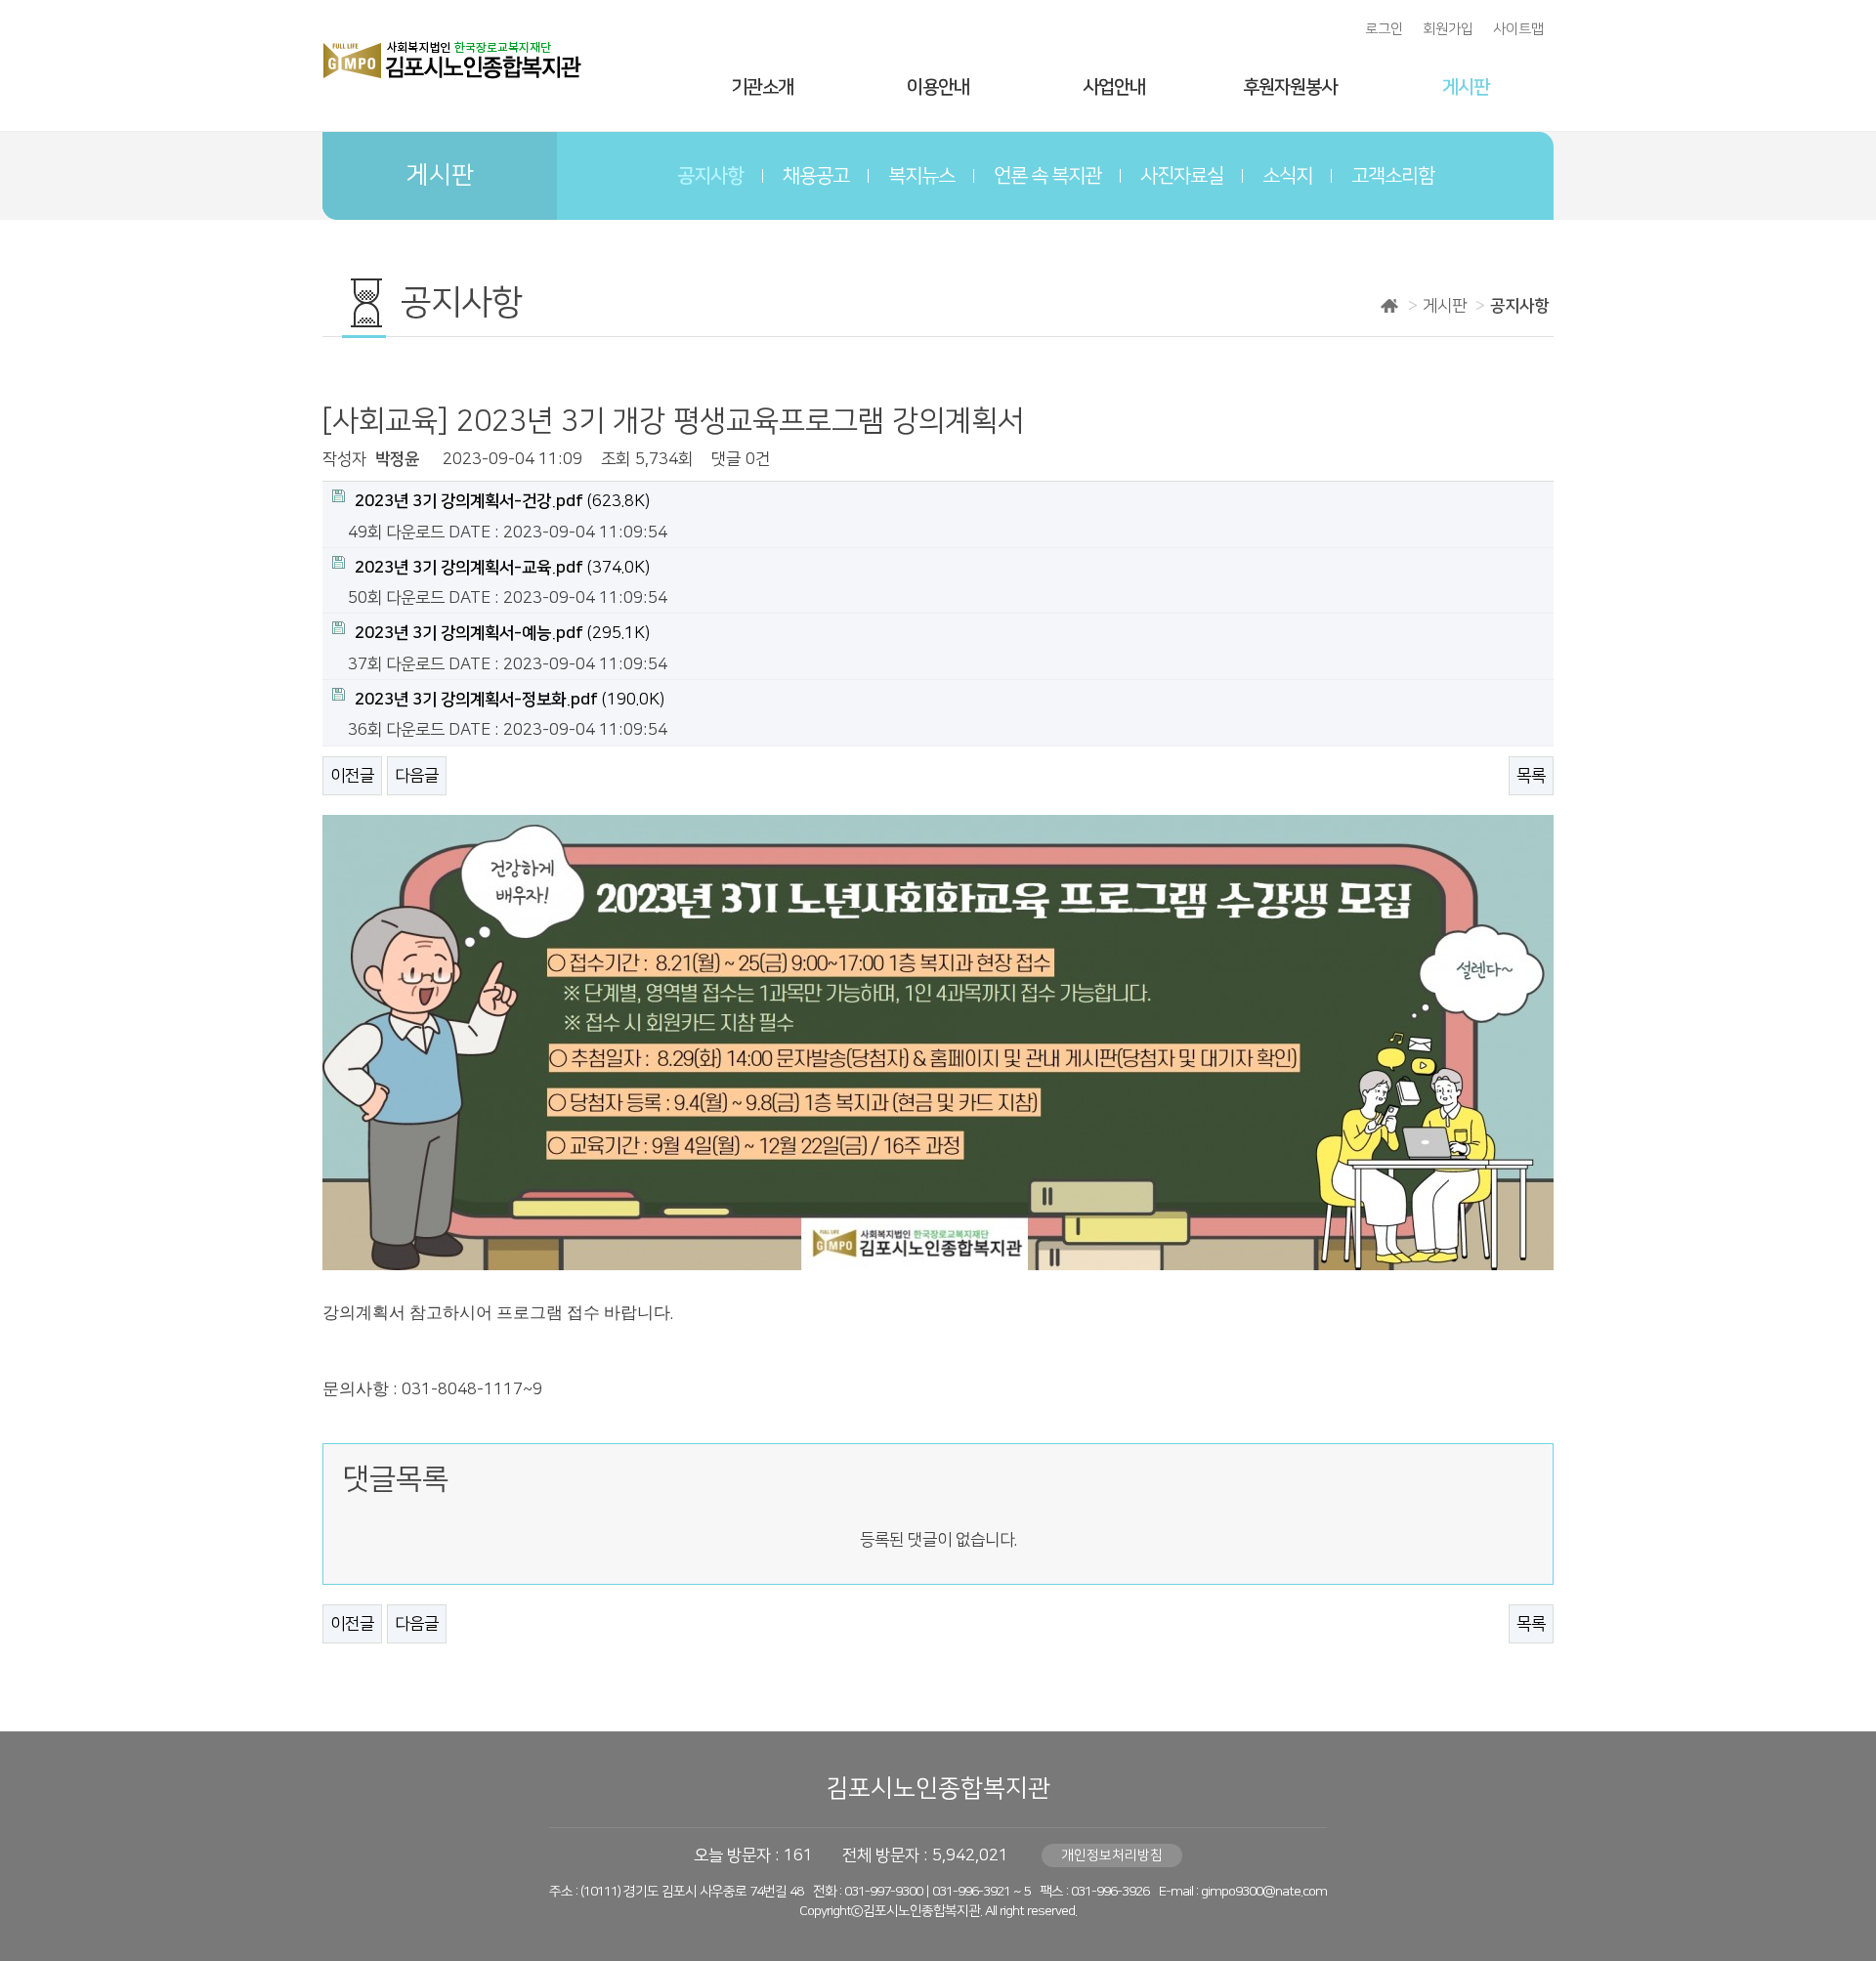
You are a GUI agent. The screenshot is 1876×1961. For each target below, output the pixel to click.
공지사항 (710, 176)
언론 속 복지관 (1047, 176)
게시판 (1466, 87)
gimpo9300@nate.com (1264, 1892)
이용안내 (938, 87)
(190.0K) (510, 700)
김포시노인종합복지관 (938, 1789)
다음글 (417, 776)
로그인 (1384, 29)
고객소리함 (1393, 176)
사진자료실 (1182, 176)
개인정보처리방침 (1112, 1855)
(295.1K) (502, 633)
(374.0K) (502, 568)
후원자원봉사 (1290, 87)
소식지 (1287, 176)
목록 (1531, 776)
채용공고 (816, 176)
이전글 (352, 776)
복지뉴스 (921, 176)
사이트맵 (1518, 29)
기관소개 (762, 87)
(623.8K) (502, 501)
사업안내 (1114, 87)
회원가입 (1448, 29)
